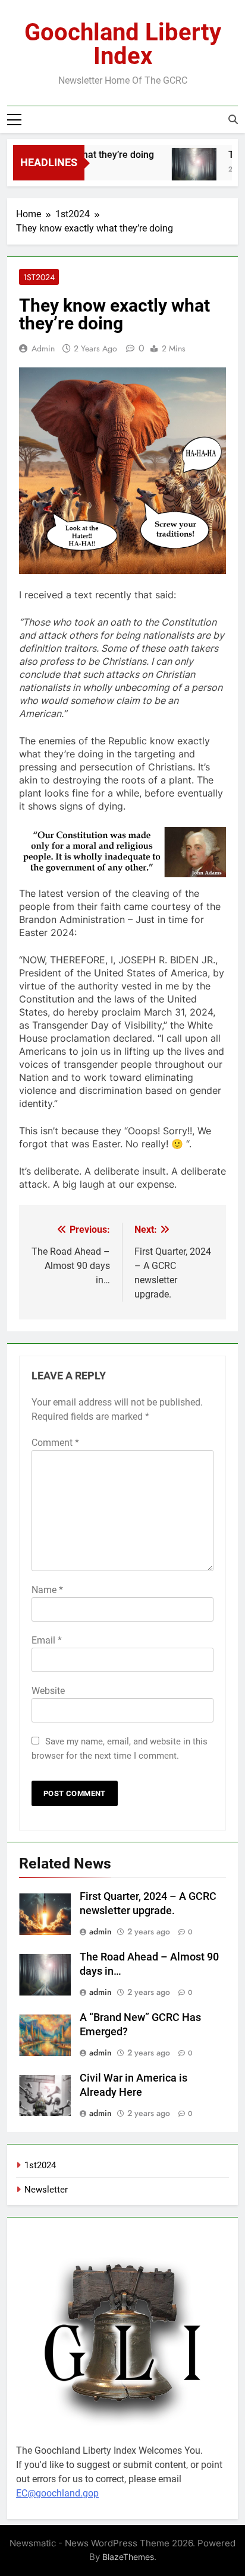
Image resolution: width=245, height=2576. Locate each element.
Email (47, 1640)
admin (43, 348)
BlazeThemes (128, 2557)
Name (47, 1590)
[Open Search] (233, 119)
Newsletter (46, 2190)
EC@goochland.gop (57, 2493)
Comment (55, 1443)
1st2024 (39, 277)
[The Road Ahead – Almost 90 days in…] (187, 170)
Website (48, 1691)
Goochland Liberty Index (123, 44)
